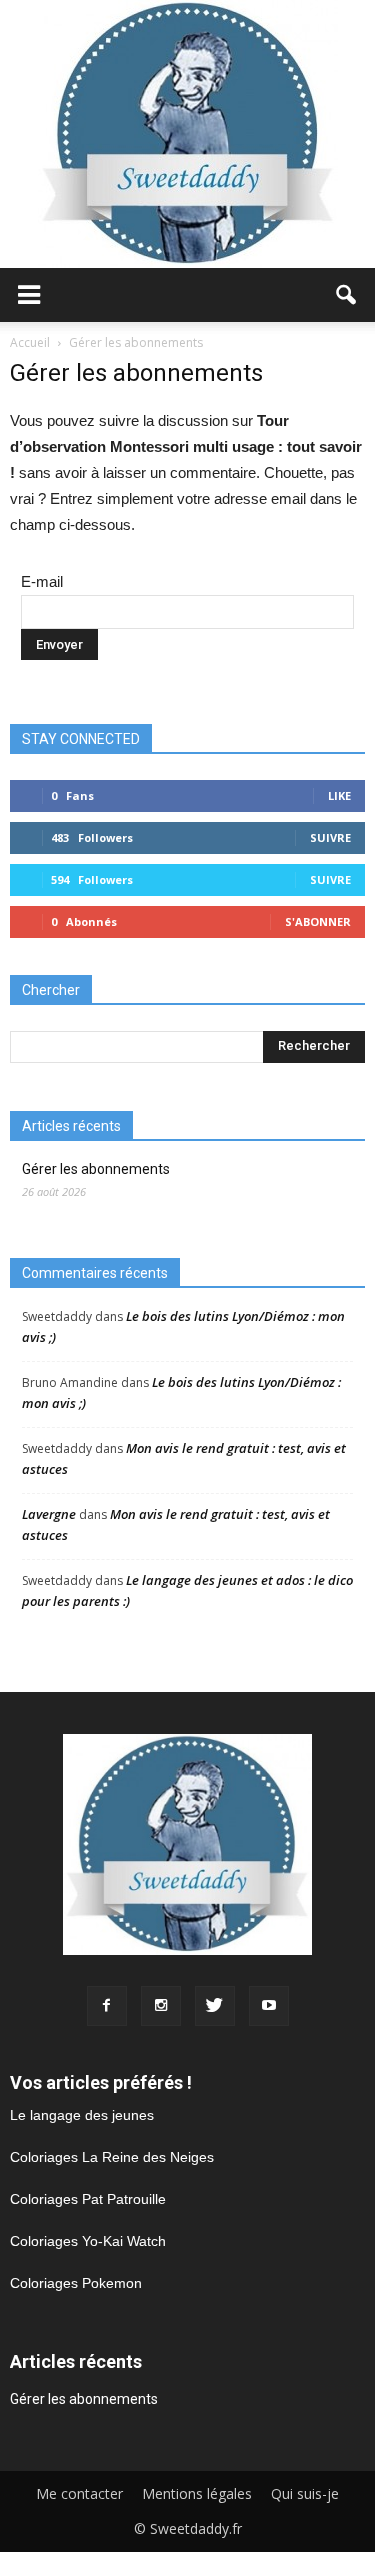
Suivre (330, 837)
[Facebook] (107, 2006)
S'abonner (318, 921)
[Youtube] (269, 2006)
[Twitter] (215, 2006)
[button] (347, 295)
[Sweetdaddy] (187, 134)
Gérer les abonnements (96, 1169)
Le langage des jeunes (82, 2115)
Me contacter (79, 2494)
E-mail (42, 581)
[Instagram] (161, 2006)
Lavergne (49, 1514)
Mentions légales (197, 2494)
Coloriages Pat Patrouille (88, 2199)
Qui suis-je (305, 2494)
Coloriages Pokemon (76, 2283)
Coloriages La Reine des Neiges (112, 2157)
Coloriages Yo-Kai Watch (88, 2241)
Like (339, 795)
